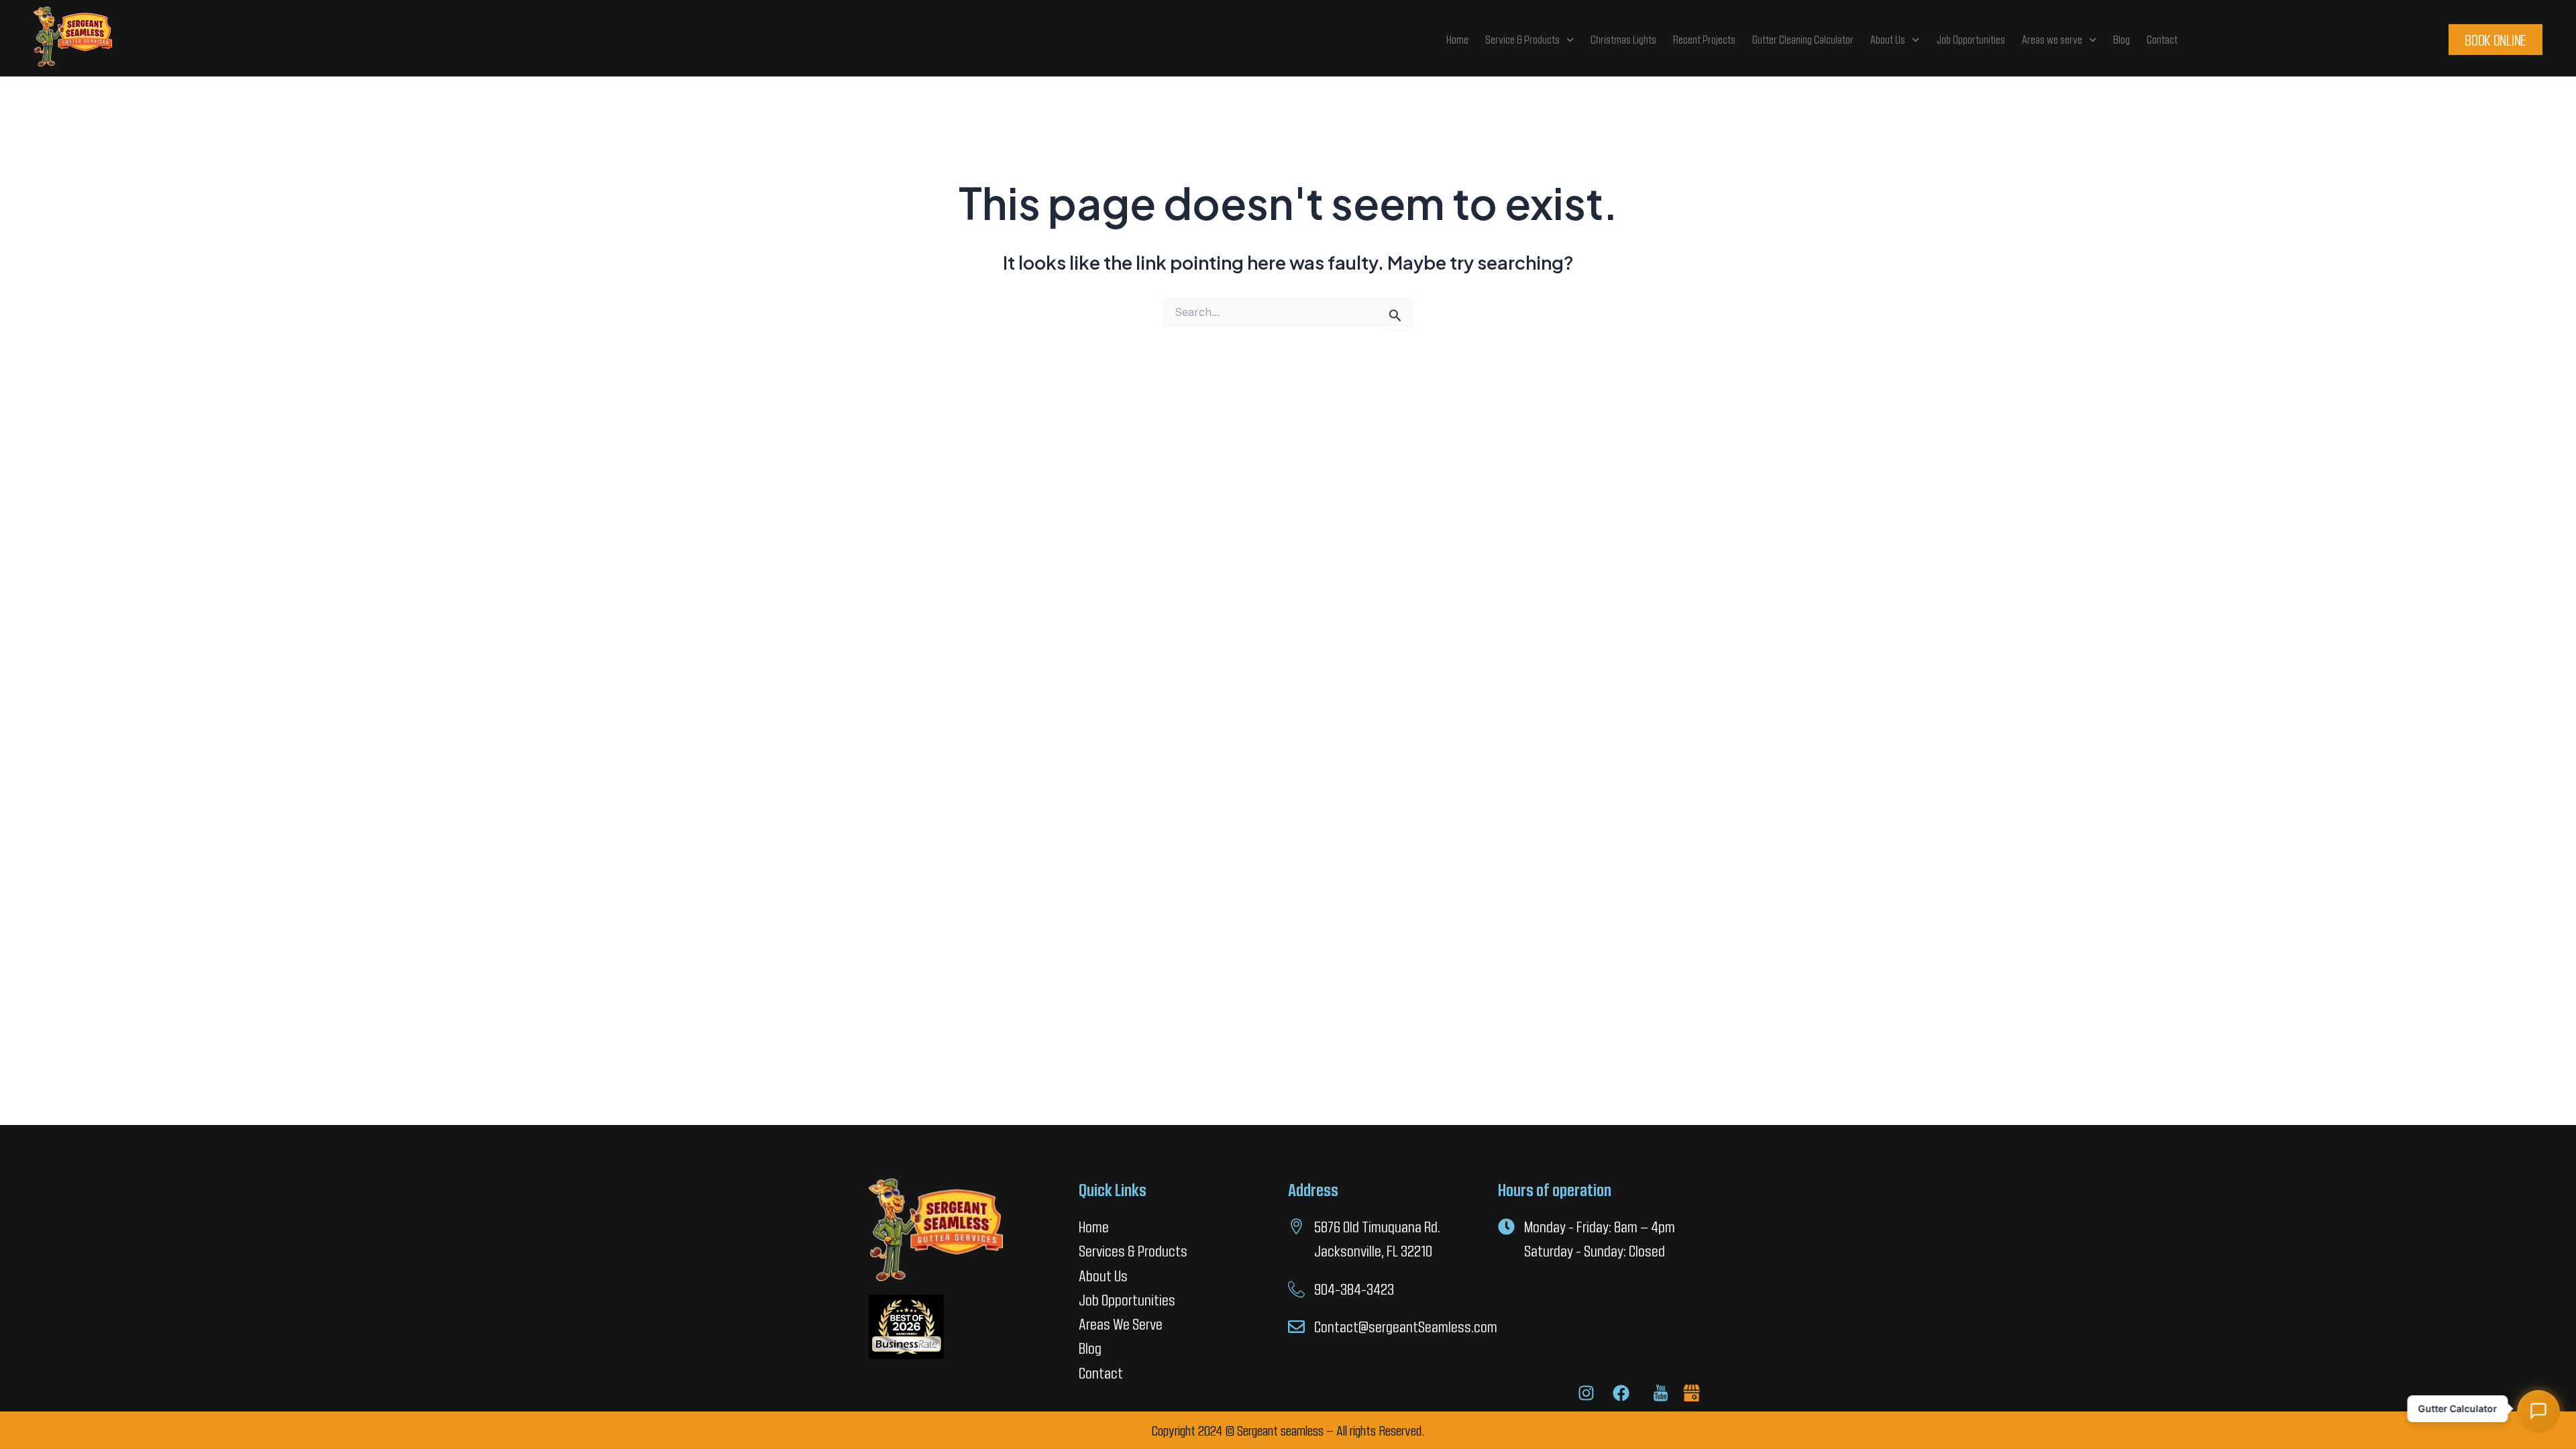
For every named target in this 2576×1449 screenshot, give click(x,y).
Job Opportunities (1971, 39)
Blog (2122, 39)
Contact (2162, 39)
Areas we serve (2052, 39)
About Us (1888, 39)
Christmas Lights (1623, 39)
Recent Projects (1704, 39)
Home (1457, 39)
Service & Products (1522, 39)
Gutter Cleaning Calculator (1803, 39)
